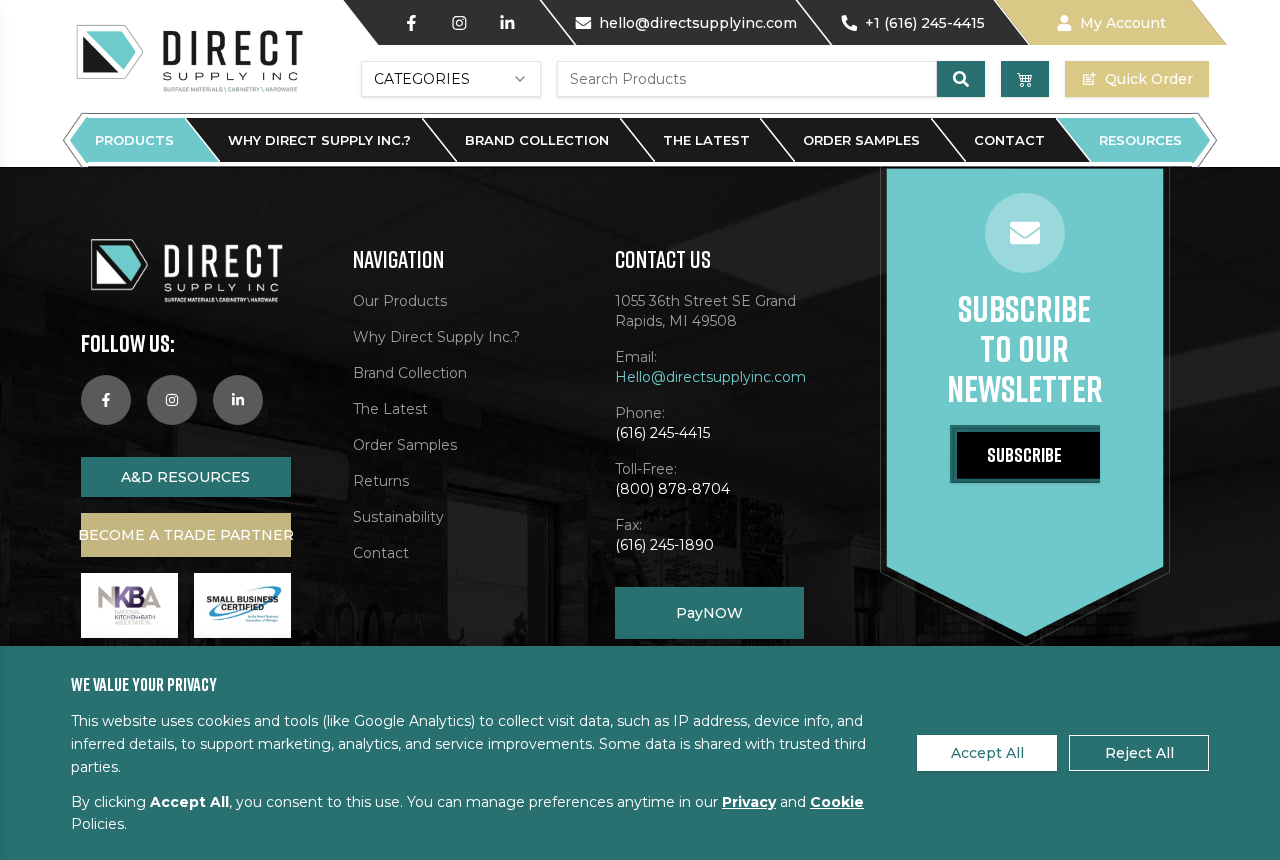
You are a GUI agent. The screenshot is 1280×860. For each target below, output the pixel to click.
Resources (1140, 140)
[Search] (961, 79)
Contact (1009, 140)
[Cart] (1025, 79)
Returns (381, 481)
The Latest (706, 140)
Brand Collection (537, 140)
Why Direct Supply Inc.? (319, 140)
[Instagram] (459, 23)
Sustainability (398, 517)
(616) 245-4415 (662, 433)
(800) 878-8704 (672, 489)
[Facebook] (411, 23)
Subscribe (1024, 454)
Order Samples (861, 140)
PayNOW (709, 613)
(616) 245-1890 (664, 545)
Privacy (749, 802)
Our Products (400, 301)
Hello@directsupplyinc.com (710, 377)
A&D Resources (185, 477)
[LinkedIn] (507, 23)
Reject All (1139, 753)
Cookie (837, 802)
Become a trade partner (186, 535)
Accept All (987, 753)
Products (134, 140)
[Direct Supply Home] (188, 57)
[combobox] (451, 79)
